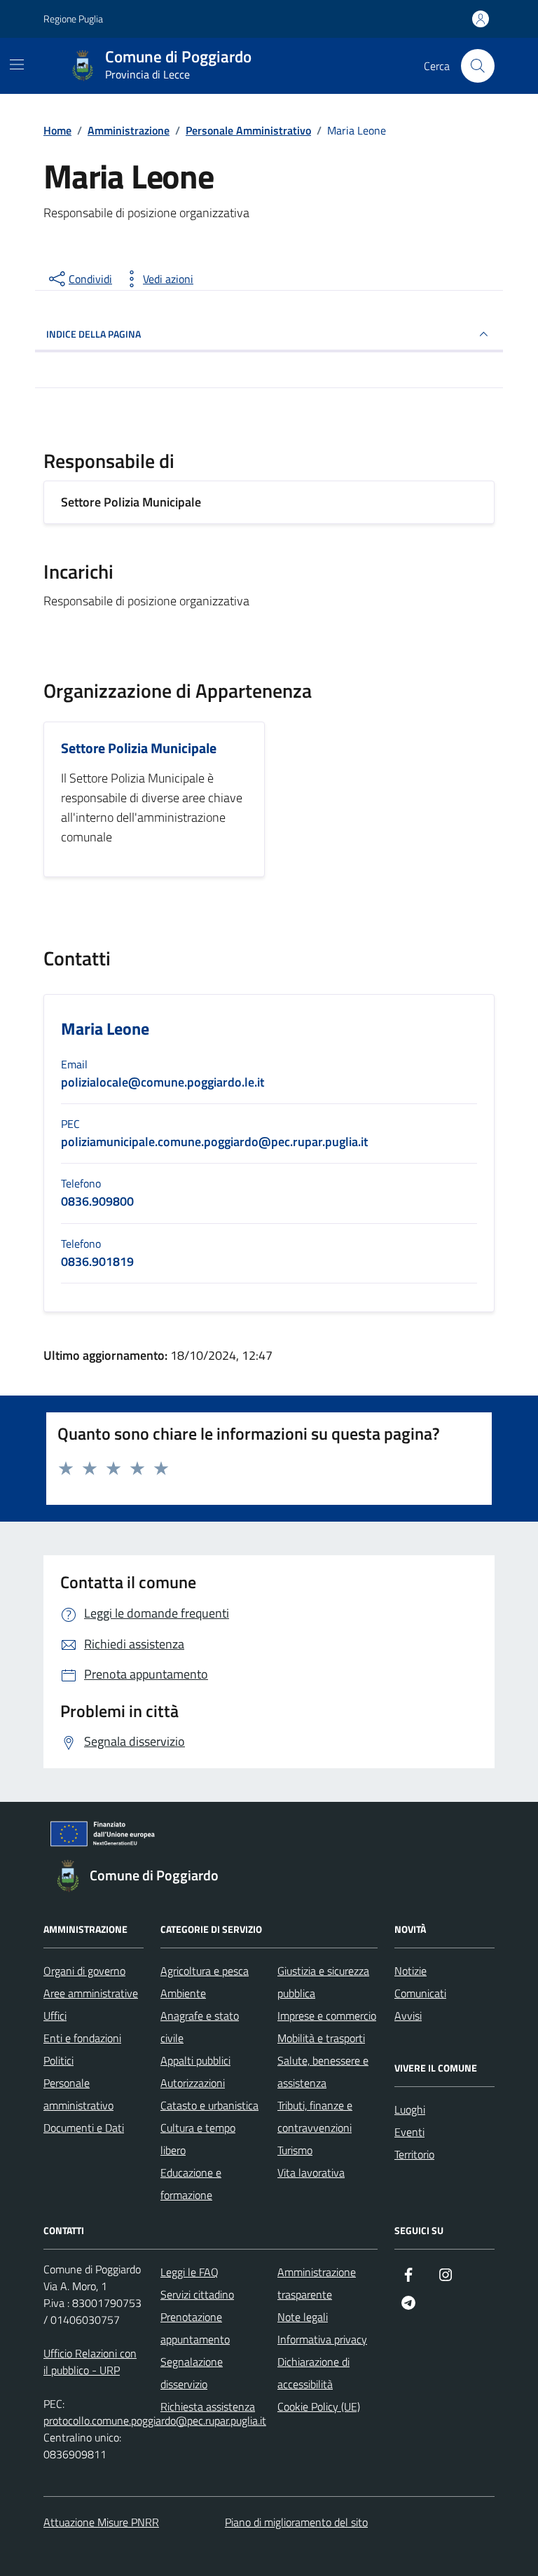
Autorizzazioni (193, 2083)
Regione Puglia (73, 19)
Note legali (303, 2317)
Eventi (409, 2132)
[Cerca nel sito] (478, 66)
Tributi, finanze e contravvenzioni (315, 2116)
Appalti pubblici (195, 2060)
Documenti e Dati (84, 2128)
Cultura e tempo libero (198, 2139)
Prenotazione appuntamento (195, 2328)
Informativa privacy (322, 2339)
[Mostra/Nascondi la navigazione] (17, 64)
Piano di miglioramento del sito (296, 2522)
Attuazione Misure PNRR (101, 2522)
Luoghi (410, 2109)
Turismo (295, 2150)
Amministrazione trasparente (317, 2283)
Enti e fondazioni (82, 2038)
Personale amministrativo (78, 2094)
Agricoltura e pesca (205, 1971)
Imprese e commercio (327, 2016)
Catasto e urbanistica (209, 2105)
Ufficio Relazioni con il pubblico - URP (90, 2362)
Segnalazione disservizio (192, 2373)
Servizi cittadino (197, 2294)
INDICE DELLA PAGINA (94, 334)
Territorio (414, 2154)
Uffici (55, 2016)
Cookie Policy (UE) (319, 2406)
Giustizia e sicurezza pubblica (323, 1982)
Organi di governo (84, 1971)
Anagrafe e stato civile (200, 2027)
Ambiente (183, 1993)
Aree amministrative (91, 1993)
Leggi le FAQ (189, 2272)
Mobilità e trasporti (321, 2038)
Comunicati (420, 1993)
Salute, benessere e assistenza (323, 2072)
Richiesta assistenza (208, 2406)
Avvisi (408, 2016)
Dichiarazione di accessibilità (313, 2373)
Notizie (411, 1971)
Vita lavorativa (311, 2172)
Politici (58, 2060)
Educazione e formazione (191, 2184)
